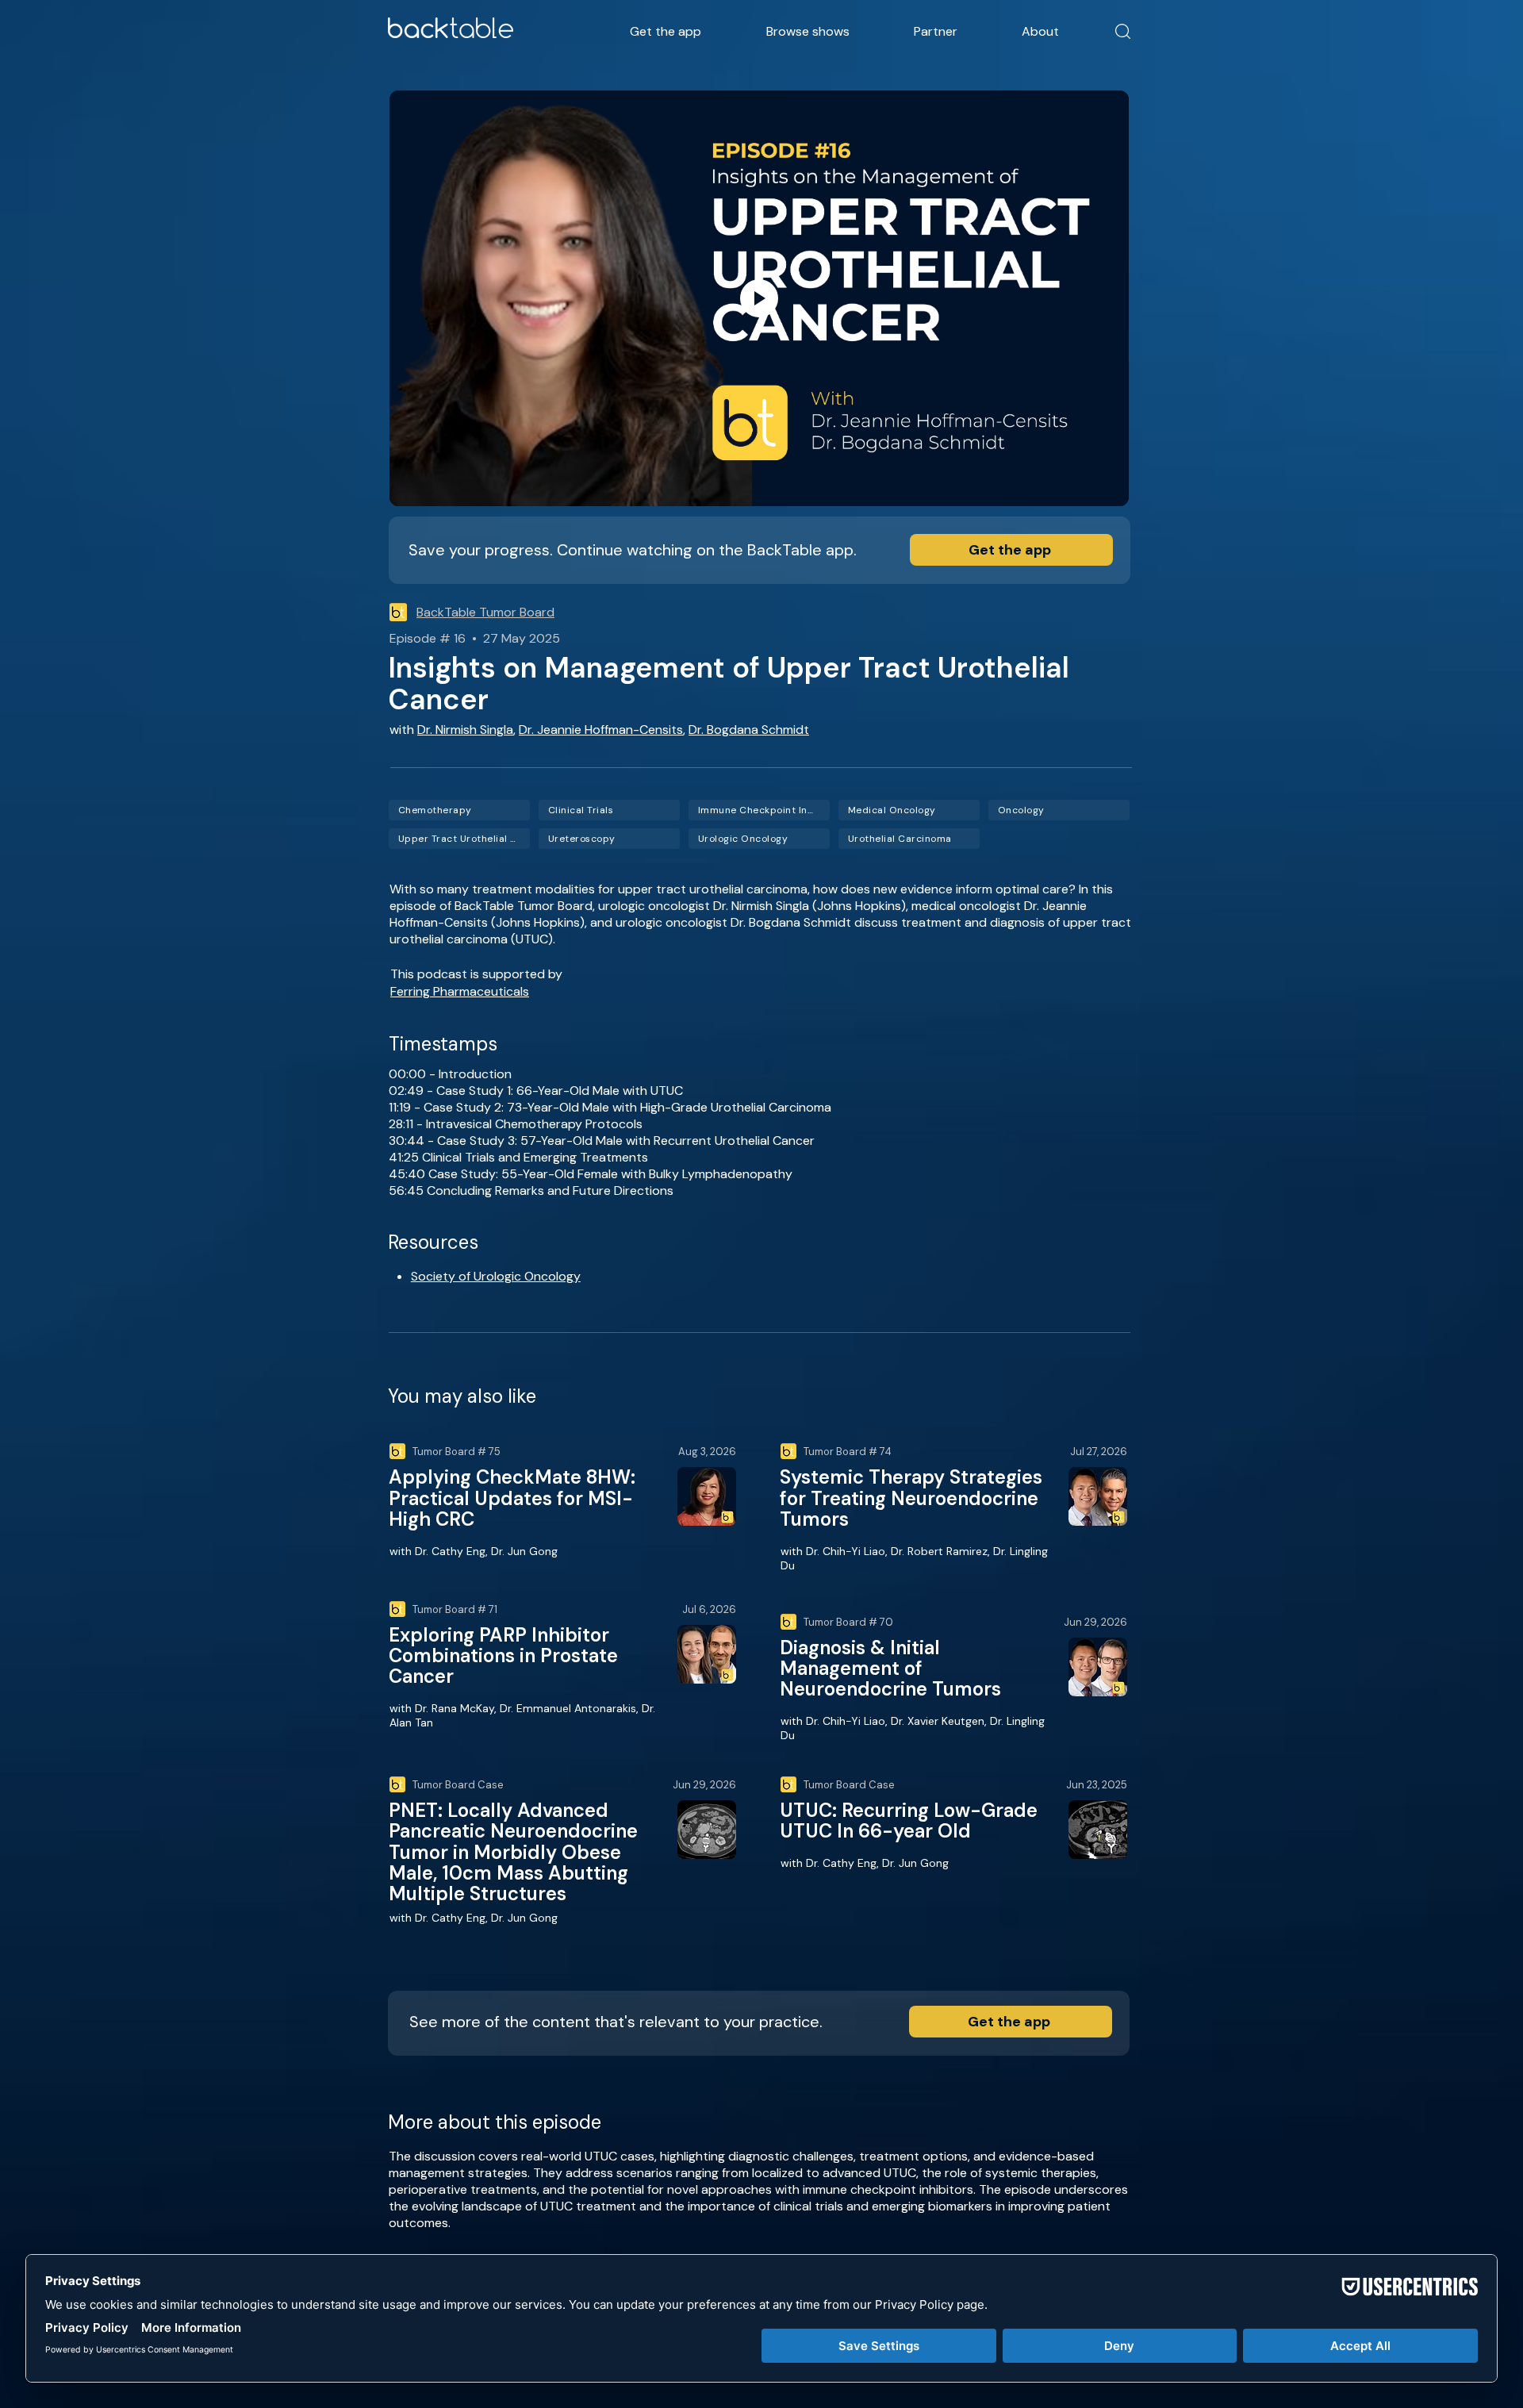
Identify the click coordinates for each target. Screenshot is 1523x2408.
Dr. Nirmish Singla (465, 730)
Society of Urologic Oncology (496, 1276)
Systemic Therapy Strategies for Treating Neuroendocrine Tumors (911, 1498)
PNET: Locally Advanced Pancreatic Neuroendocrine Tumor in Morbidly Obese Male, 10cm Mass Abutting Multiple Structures (513, 1852)
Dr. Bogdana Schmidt (749, 730)
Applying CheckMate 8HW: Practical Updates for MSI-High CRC (512, 1498)
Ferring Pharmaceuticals (460, 991)
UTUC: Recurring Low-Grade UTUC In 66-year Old (909, 1820)
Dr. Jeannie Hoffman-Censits (601, 730)
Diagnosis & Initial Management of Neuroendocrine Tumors (890, 1669)
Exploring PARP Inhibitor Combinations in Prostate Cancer (503, 1656)
